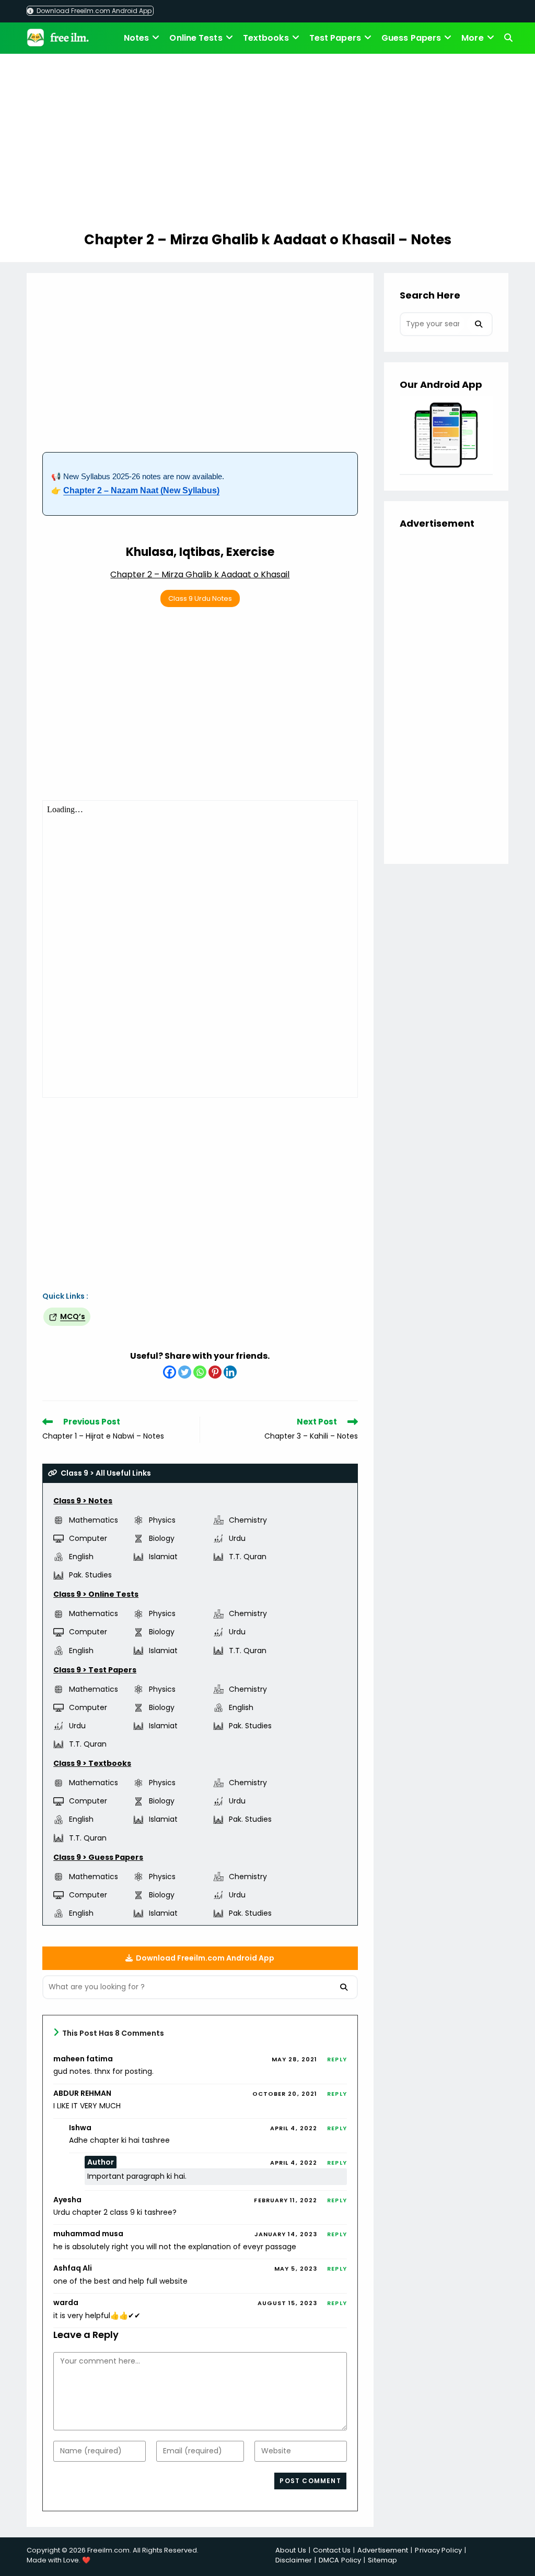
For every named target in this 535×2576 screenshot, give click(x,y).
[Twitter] (185, 1372)
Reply (337, 2059)
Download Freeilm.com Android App (93, 11)
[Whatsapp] (200, 1372)
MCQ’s (73, 1316)
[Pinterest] (215, 1372)
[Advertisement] (267, 144)
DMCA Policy (340, 2560)
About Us (291, 2550)
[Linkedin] (230, 1372)
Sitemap (382, 2560)
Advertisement (383, 2550)
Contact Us (332, 2550)
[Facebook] (170, 1372)
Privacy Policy (438, 2550)
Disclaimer (294, 2560)
